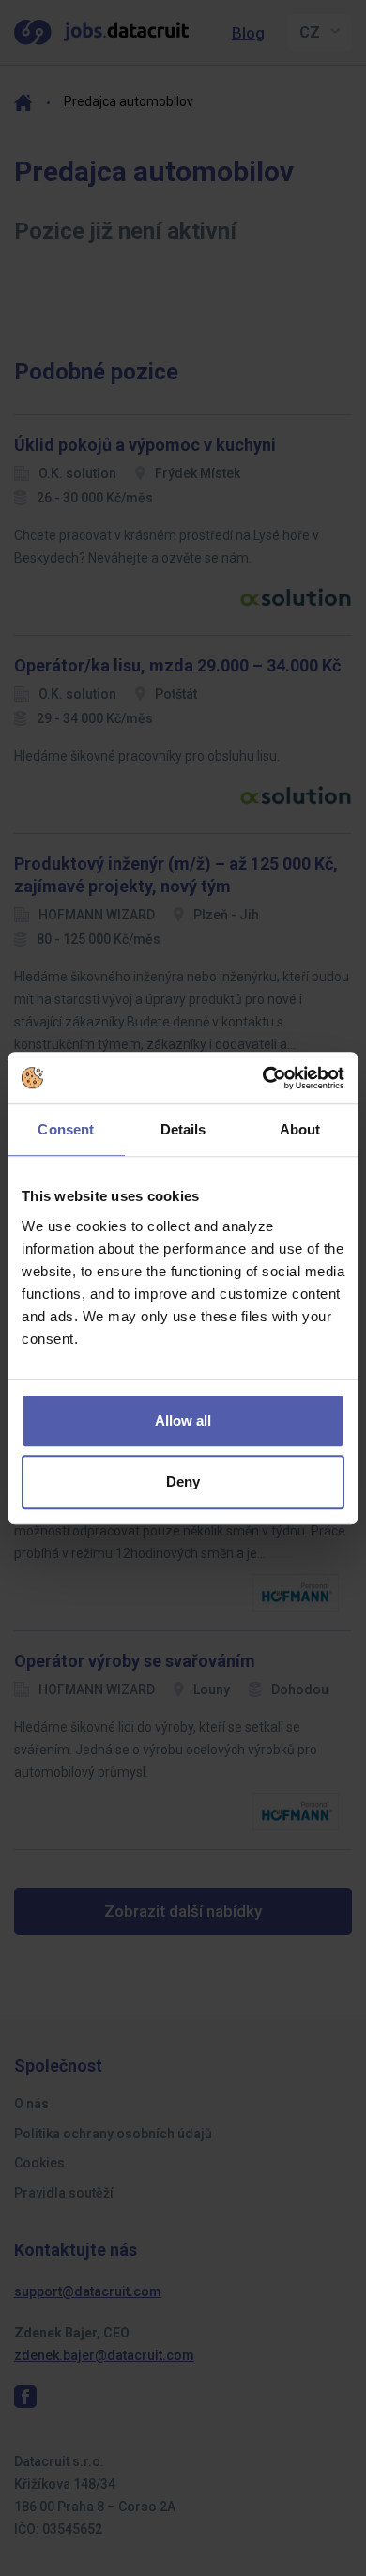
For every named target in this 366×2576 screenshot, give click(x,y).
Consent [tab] (66, 1129)
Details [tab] (183, 1129)
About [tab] (300, 1129)
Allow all (183, 1420)
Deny (183, 1481)
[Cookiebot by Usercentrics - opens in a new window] (263, 1078)
